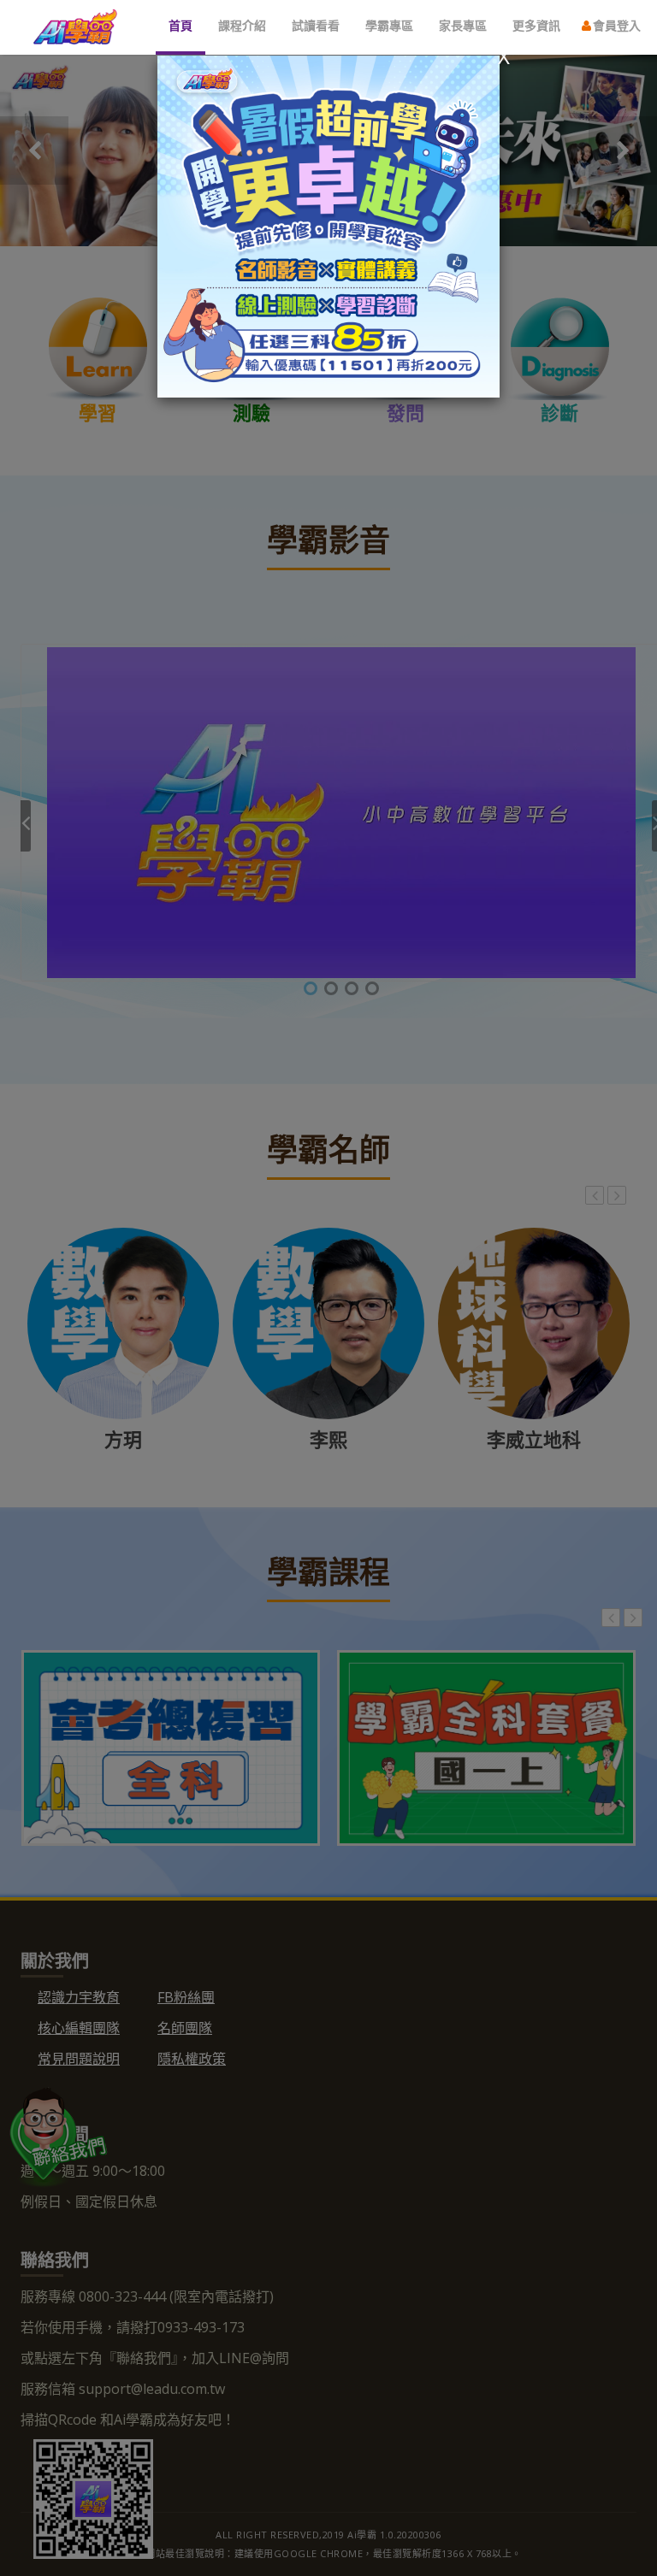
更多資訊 (536, 25)
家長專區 (463, 25)
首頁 (181, 25)
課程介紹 (242, 25)
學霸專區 (389, 25)
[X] (328, 225)
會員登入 (615, 25)
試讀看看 (316, 25)
